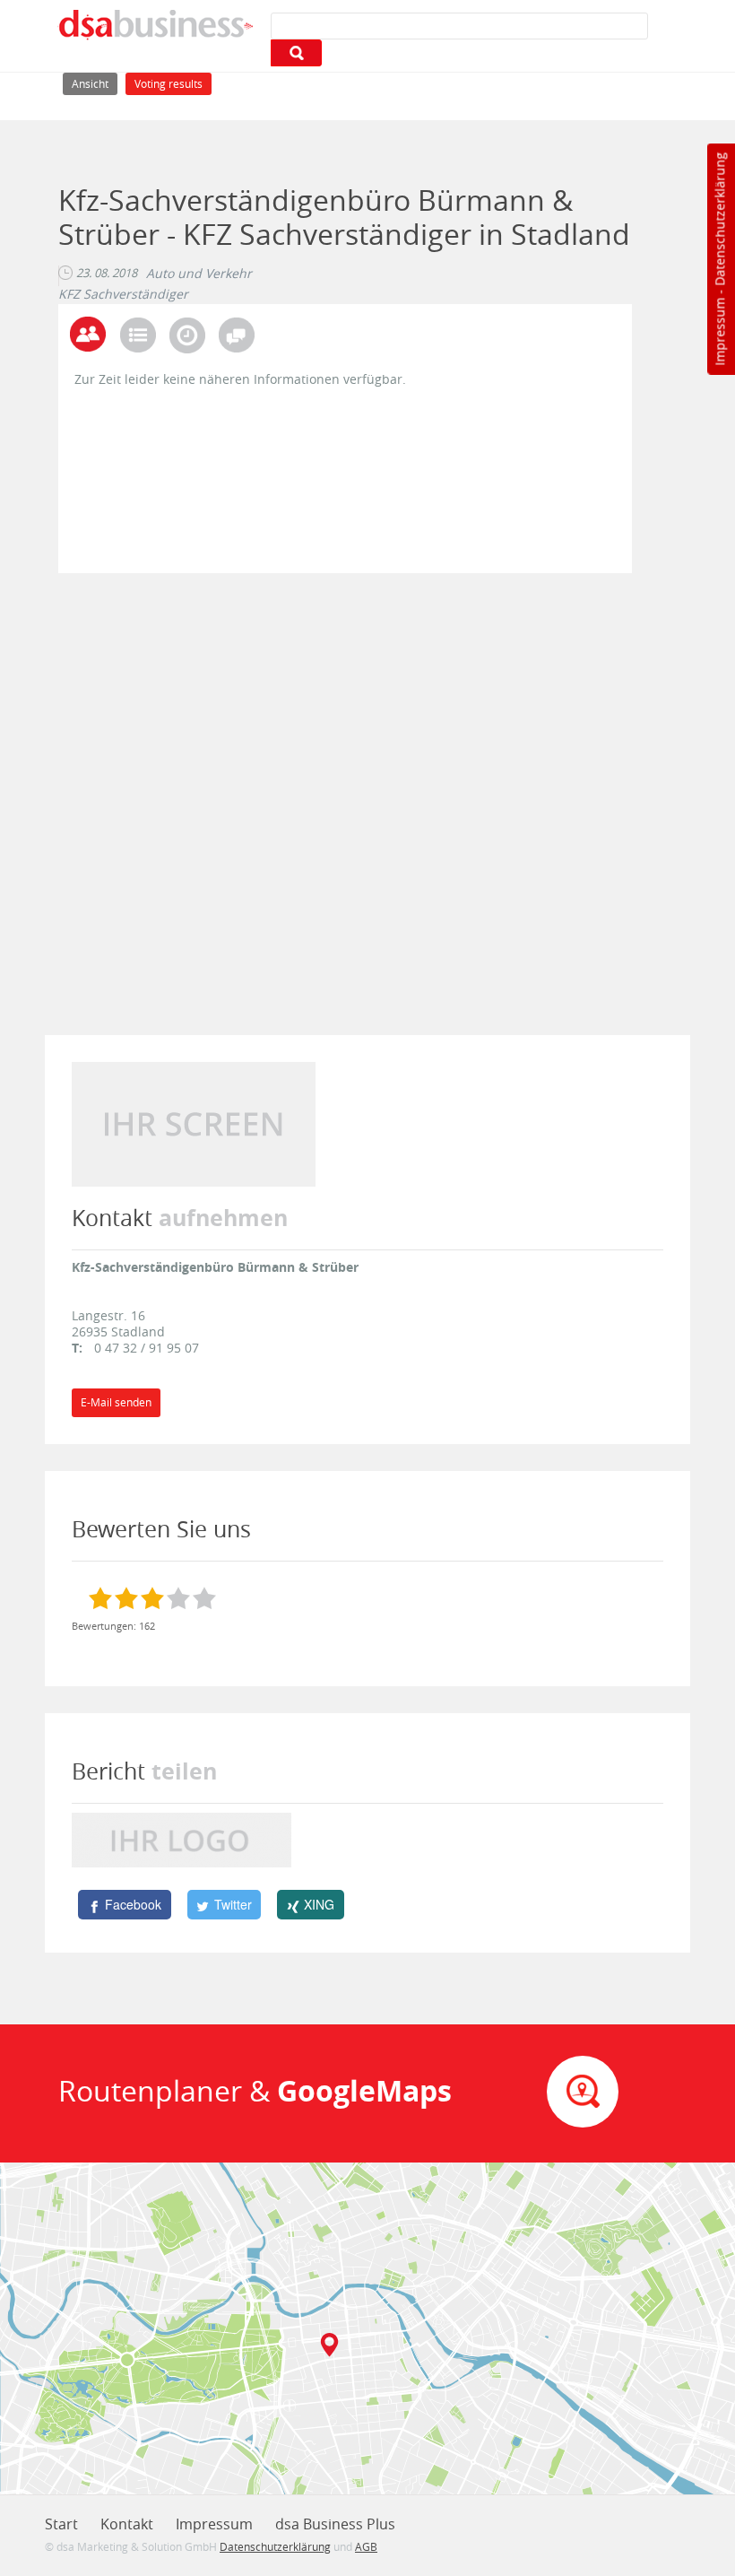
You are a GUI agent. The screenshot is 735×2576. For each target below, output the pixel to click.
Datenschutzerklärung (719, 219)
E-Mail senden (116, 1402)
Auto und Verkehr (199, 274)
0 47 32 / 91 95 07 (147, 1348)
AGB (366, 2546)
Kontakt (127, 2524)
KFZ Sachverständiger (123, 294)
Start (61, 2524)
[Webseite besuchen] (194, 1123)
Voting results (169, 84)
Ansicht (95, 83)
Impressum (719, 332)
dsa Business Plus (335, 2524)
